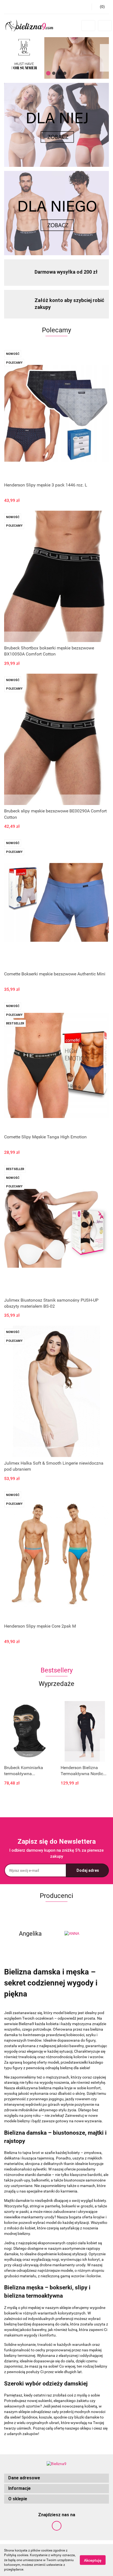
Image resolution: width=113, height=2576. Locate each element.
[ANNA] (83, 1934)
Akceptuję (93, 2560)
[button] (56, 2478)
